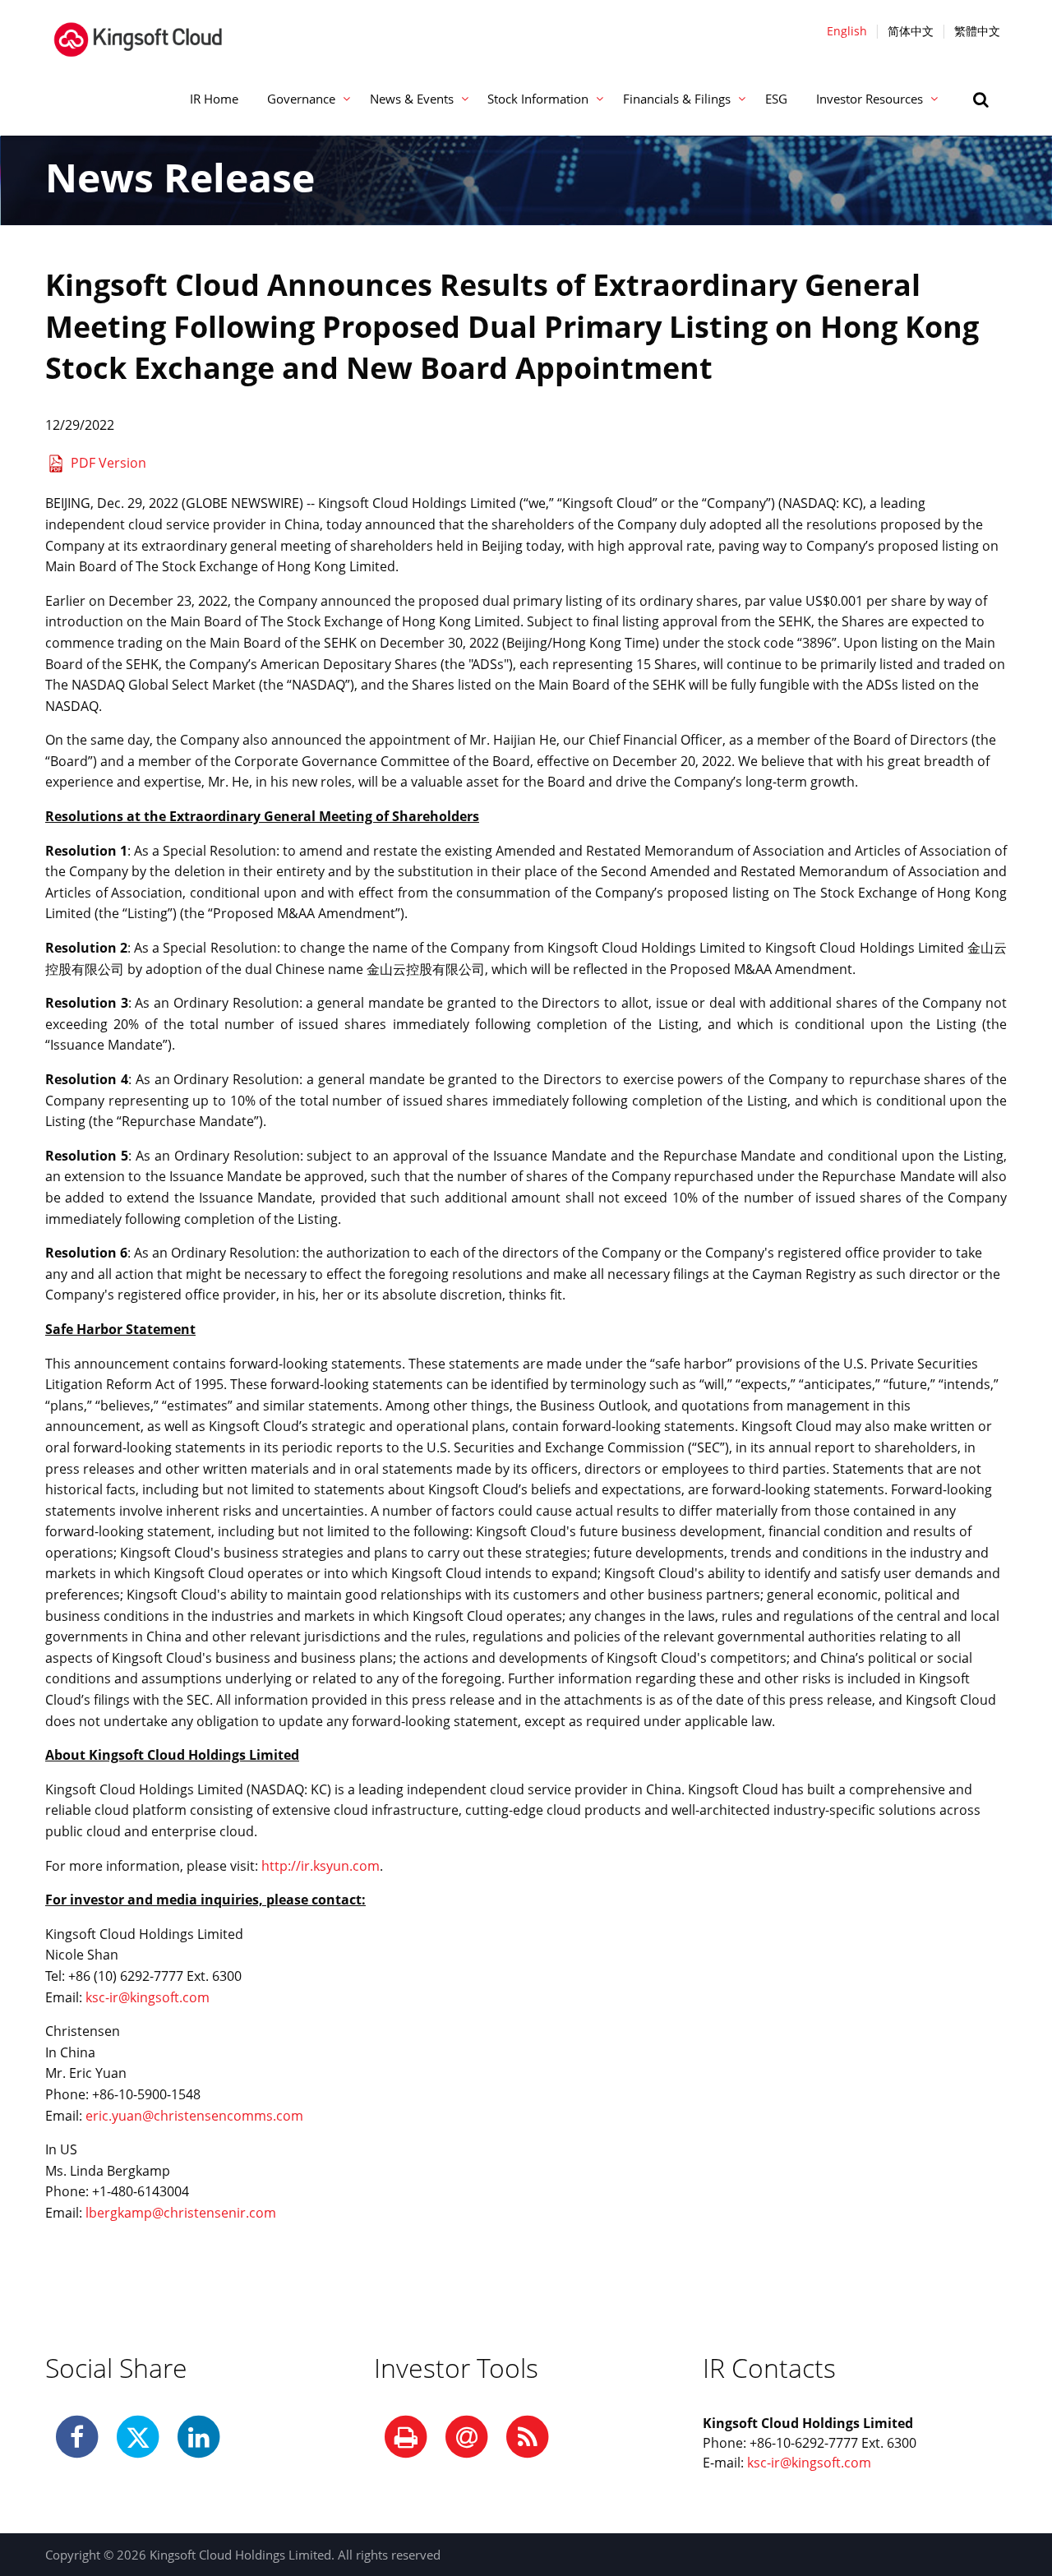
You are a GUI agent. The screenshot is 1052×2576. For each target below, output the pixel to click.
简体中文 (911, 31)
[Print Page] (406, 2438)
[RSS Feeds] (528, 2438)
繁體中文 (977, 31)
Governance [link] (301, 99)
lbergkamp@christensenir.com (181, 2213)
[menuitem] (214, 99)
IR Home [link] (214, 99)
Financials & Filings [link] (677, 99)
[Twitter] (138, 2438)
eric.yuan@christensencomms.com (194, 2116)
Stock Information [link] (538, 99)
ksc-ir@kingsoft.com (148, 1997)
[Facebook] (77, 2438)
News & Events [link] (412, 99)
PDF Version (108, 463)
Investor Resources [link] (870, 99)
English (847, 31)
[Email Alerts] (467, 2438)
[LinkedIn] (199, 2438)
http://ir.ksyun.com (321, 1866)
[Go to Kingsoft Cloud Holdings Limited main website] (138, 30)
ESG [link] (776, 99)
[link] (983, 99)
